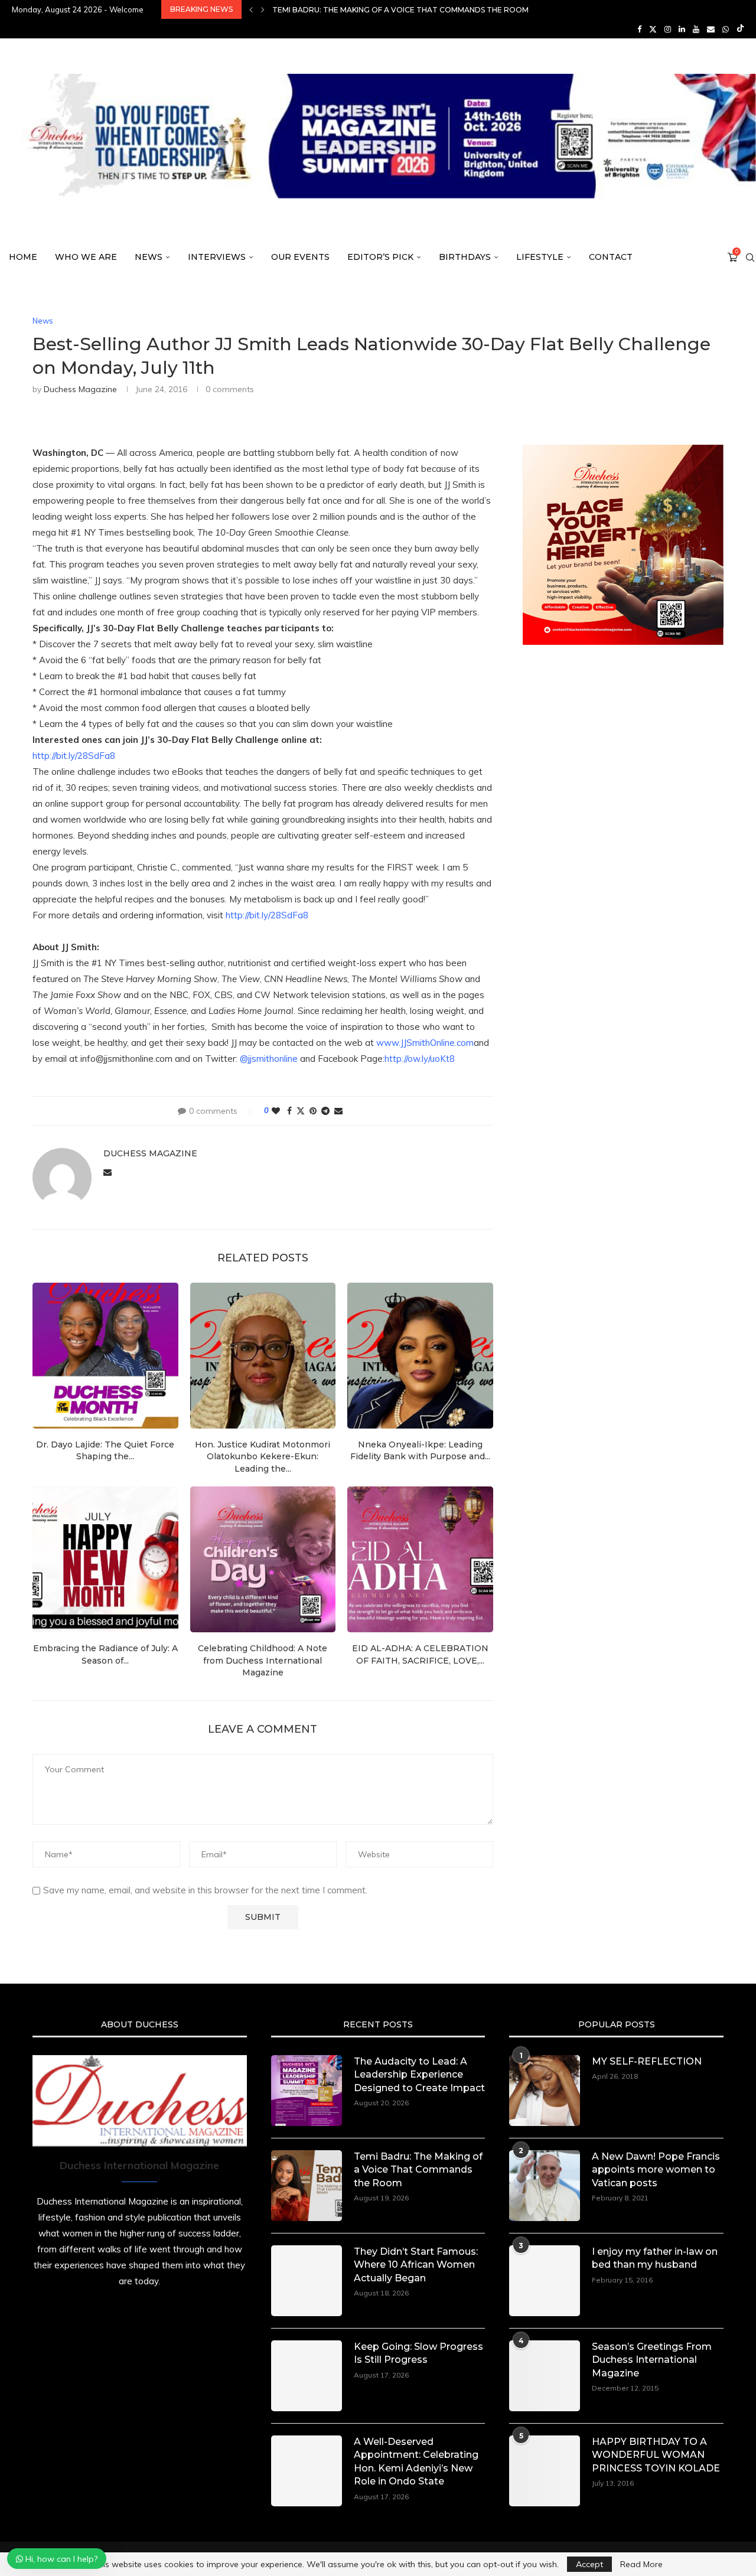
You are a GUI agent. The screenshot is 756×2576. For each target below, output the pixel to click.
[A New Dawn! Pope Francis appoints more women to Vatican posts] (545, 2186)
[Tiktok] (740, 29)
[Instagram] (668, 29)
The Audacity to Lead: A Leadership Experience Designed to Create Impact (419, 2075)
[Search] (750, 257)
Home (23, 257)
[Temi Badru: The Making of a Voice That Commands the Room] (307, 2186)
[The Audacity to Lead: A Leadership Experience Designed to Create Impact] (307, 2091)
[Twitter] (653, 29)
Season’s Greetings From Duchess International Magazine (652, 2360)
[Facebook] (639, 29)
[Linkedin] (682, 29)
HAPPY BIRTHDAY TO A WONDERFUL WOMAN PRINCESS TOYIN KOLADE (656, 2455)
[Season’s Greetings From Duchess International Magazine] (545, 2376)
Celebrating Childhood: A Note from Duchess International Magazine (263, 1660)
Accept (589, 2564)
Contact (611, 257)
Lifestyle (540, 257)
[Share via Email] (338, 1111)
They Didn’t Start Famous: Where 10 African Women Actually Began (415, 10)
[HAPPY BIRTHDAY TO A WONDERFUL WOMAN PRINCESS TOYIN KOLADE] (545, 2471)
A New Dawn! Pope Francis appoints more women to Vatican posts (656, 2170)
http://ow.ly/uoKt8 (420, 1059)
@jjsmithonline (269, 1059)
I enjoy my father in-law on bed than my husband (655, 2258)
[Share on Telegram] (325, 1111)
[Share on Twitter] (301, 1111)
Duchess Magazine (80, 389)
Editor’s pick (380, 257)
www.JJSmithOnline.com (425, 1043)
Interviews (217, 257)
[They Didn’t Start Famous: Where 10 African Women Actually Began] (307, 2281)
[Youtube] (696, 29)
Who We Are (86, 257)
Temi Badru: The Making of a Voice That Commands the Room (418, 2170)
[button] (251, 9)
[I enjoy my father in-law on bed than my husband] (545, 2281)
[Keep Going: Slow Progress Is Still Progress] (307, 2376)
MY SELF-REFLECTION (647, 2061)
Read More (641, 2564)
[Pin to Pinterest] (313, 1111)
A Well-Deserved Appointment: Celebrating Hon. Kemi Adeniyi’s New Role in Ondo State (416, 2461)
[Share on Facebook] (289, 1111)
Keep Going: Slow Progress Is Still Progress (418, 2353)
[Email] (711, 29)
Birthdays (465, 257)
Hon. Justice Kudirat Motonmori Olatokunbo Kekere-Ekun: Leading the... (263, 1457)
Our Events (300, 257)
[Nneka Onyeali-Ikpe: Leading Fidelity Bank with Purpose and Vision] (420, 1356)
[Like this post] (276, 1111)
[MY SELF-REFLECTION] (545, 2091)
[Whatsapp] (726, 29)
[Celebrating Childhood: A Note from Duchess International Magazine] (263, 1559)
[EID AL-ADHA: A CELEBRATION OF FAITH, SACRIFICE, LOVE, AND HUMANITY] (420, 1559)
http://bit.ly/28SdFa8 (74, 756)
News (149, 257)
